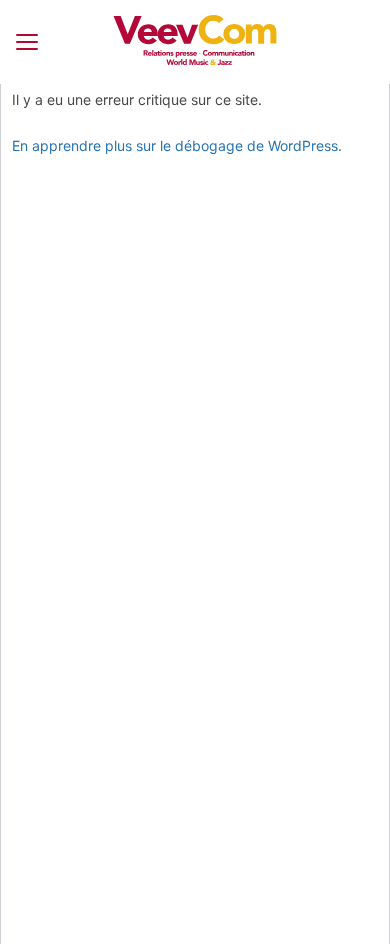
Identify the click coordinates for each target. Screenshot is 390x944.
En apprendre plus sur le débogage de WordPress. (177, 145)
